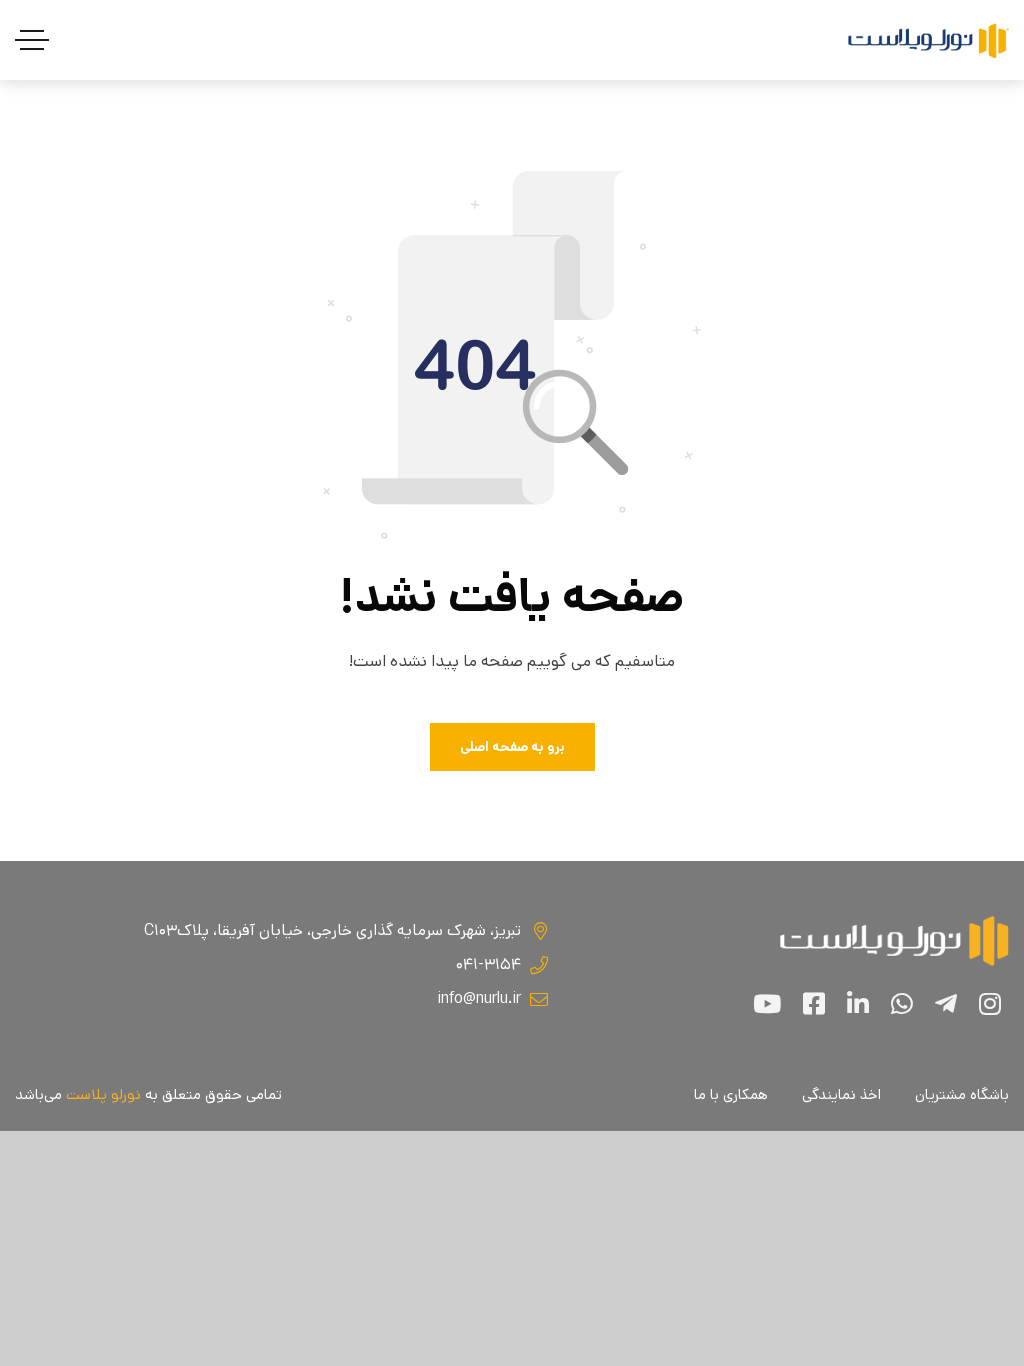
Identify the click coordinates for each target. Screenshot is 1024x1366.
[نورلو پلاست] (928, 40)
